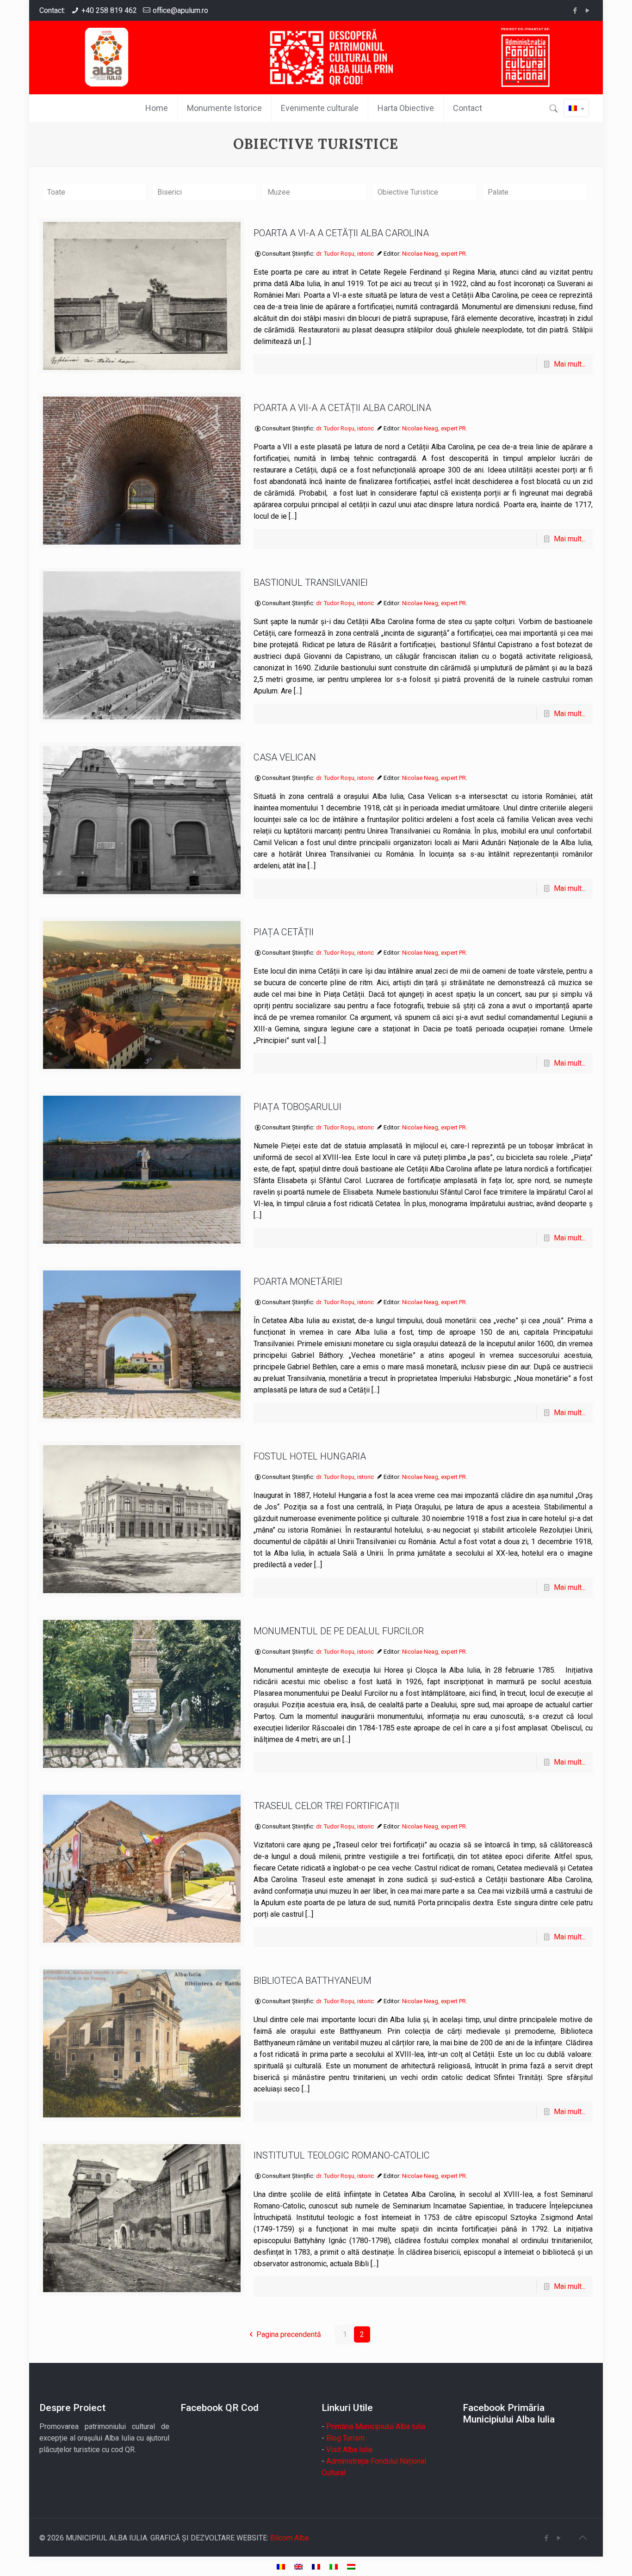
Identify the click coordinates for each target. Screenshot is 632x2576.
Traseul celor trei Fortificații (326, 1806)
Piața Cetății (284, 932)
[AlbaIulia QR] (316, 57)
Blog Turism (345, 2438)
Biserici (170, 192)
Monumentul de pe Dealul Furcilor (339, 1631)
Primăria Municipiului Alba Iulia (376, 2426)
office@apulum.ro (180, 10)
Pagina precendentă (289, 2334)
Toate (56, 192)
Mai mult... (570, 364)
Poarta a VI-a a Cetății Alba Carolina (341, 233)
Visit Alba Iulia (349, 2450)
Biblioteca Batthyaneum (313, 1981)
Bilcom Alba (289, 2538)
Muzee (279, 192)
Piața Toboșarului (297, 1107)
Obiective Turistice (408, 192)
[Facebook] (575, 11)
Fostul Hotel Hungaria (310, 1456)
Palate (498, 192)
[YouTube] (588, 11)
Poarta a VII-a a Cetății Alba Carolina (342, 408)
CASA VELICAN (285, 757)
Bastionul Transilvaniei (311, 583)
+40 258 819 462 (109, 10)
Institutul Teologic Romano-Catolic (342, 2155)
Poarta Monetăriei (298, 1282)
